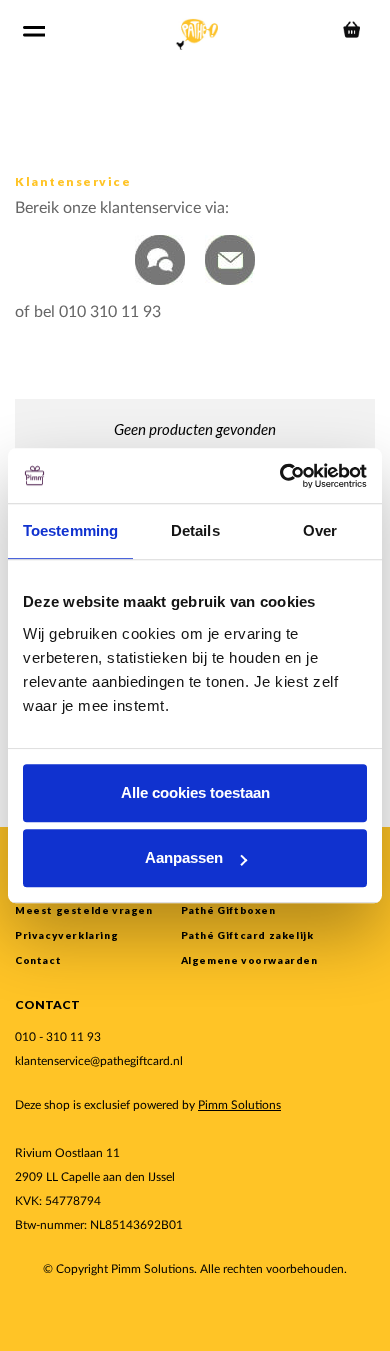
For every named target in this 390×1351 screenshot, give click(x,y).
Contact (38, 960)
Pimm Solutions (239, 1105)
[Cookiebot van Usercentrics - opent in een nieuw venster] (280, 476)
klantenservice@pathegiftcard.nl (99, 1061)
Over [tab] (320, 530)
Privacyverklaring (66, 935)
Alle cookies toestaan (195, 792)
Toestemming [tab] (70, 530)
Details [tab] (195, 530)
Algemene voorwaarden (249, 960)
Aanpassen (184, 857)
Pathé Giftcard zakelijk (247, 935)
